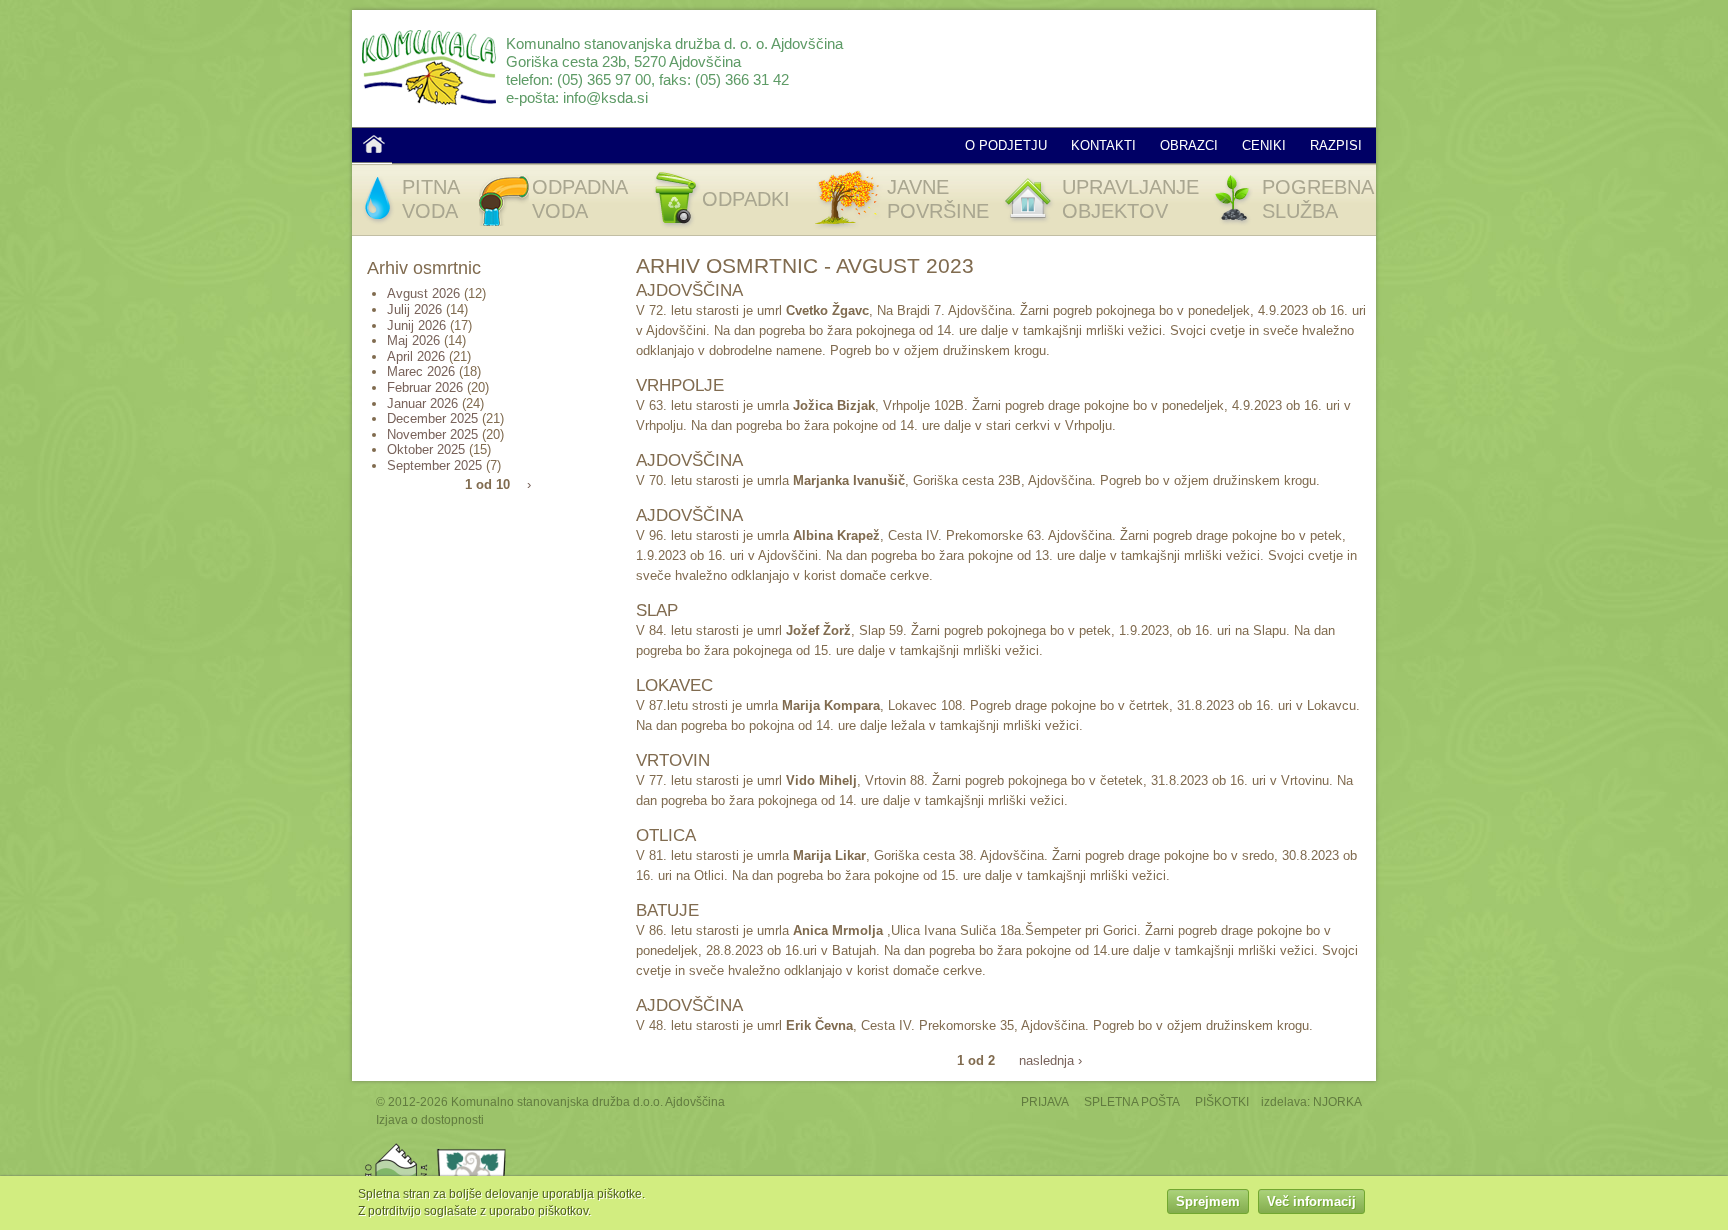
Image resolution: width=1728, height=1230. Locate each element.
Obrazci (1189, 145)
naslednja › (1050, 1060)
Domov (374, 144)
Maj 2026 (413, 340)
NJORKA (1337, 1101)
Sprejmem (1208, 1202)
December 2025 (432, 418)
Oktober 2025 (426, 449)
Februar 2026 (425, 387)
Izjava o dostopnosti (430, 1119)
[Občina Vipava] (472, 1147)
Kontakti (1103, 145)
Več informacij (1311, 1202)
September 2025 (434, 465)
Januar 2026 (422, 403)
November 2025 (432, 434)
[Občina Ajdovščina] (396, 1147)
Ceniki (1264, 145)
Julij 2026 (414, 309)
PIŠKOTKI (1222, 1101)
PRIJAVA (1045, 1101)
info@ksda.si (605, 97)
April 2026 (416, 356)
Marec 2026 (421, 371)
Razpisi (1336, 145)
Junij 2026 (416, 325)
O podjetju (1006, 145)
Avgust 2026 (423, 293)
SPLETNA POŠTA (1132, 1101)
